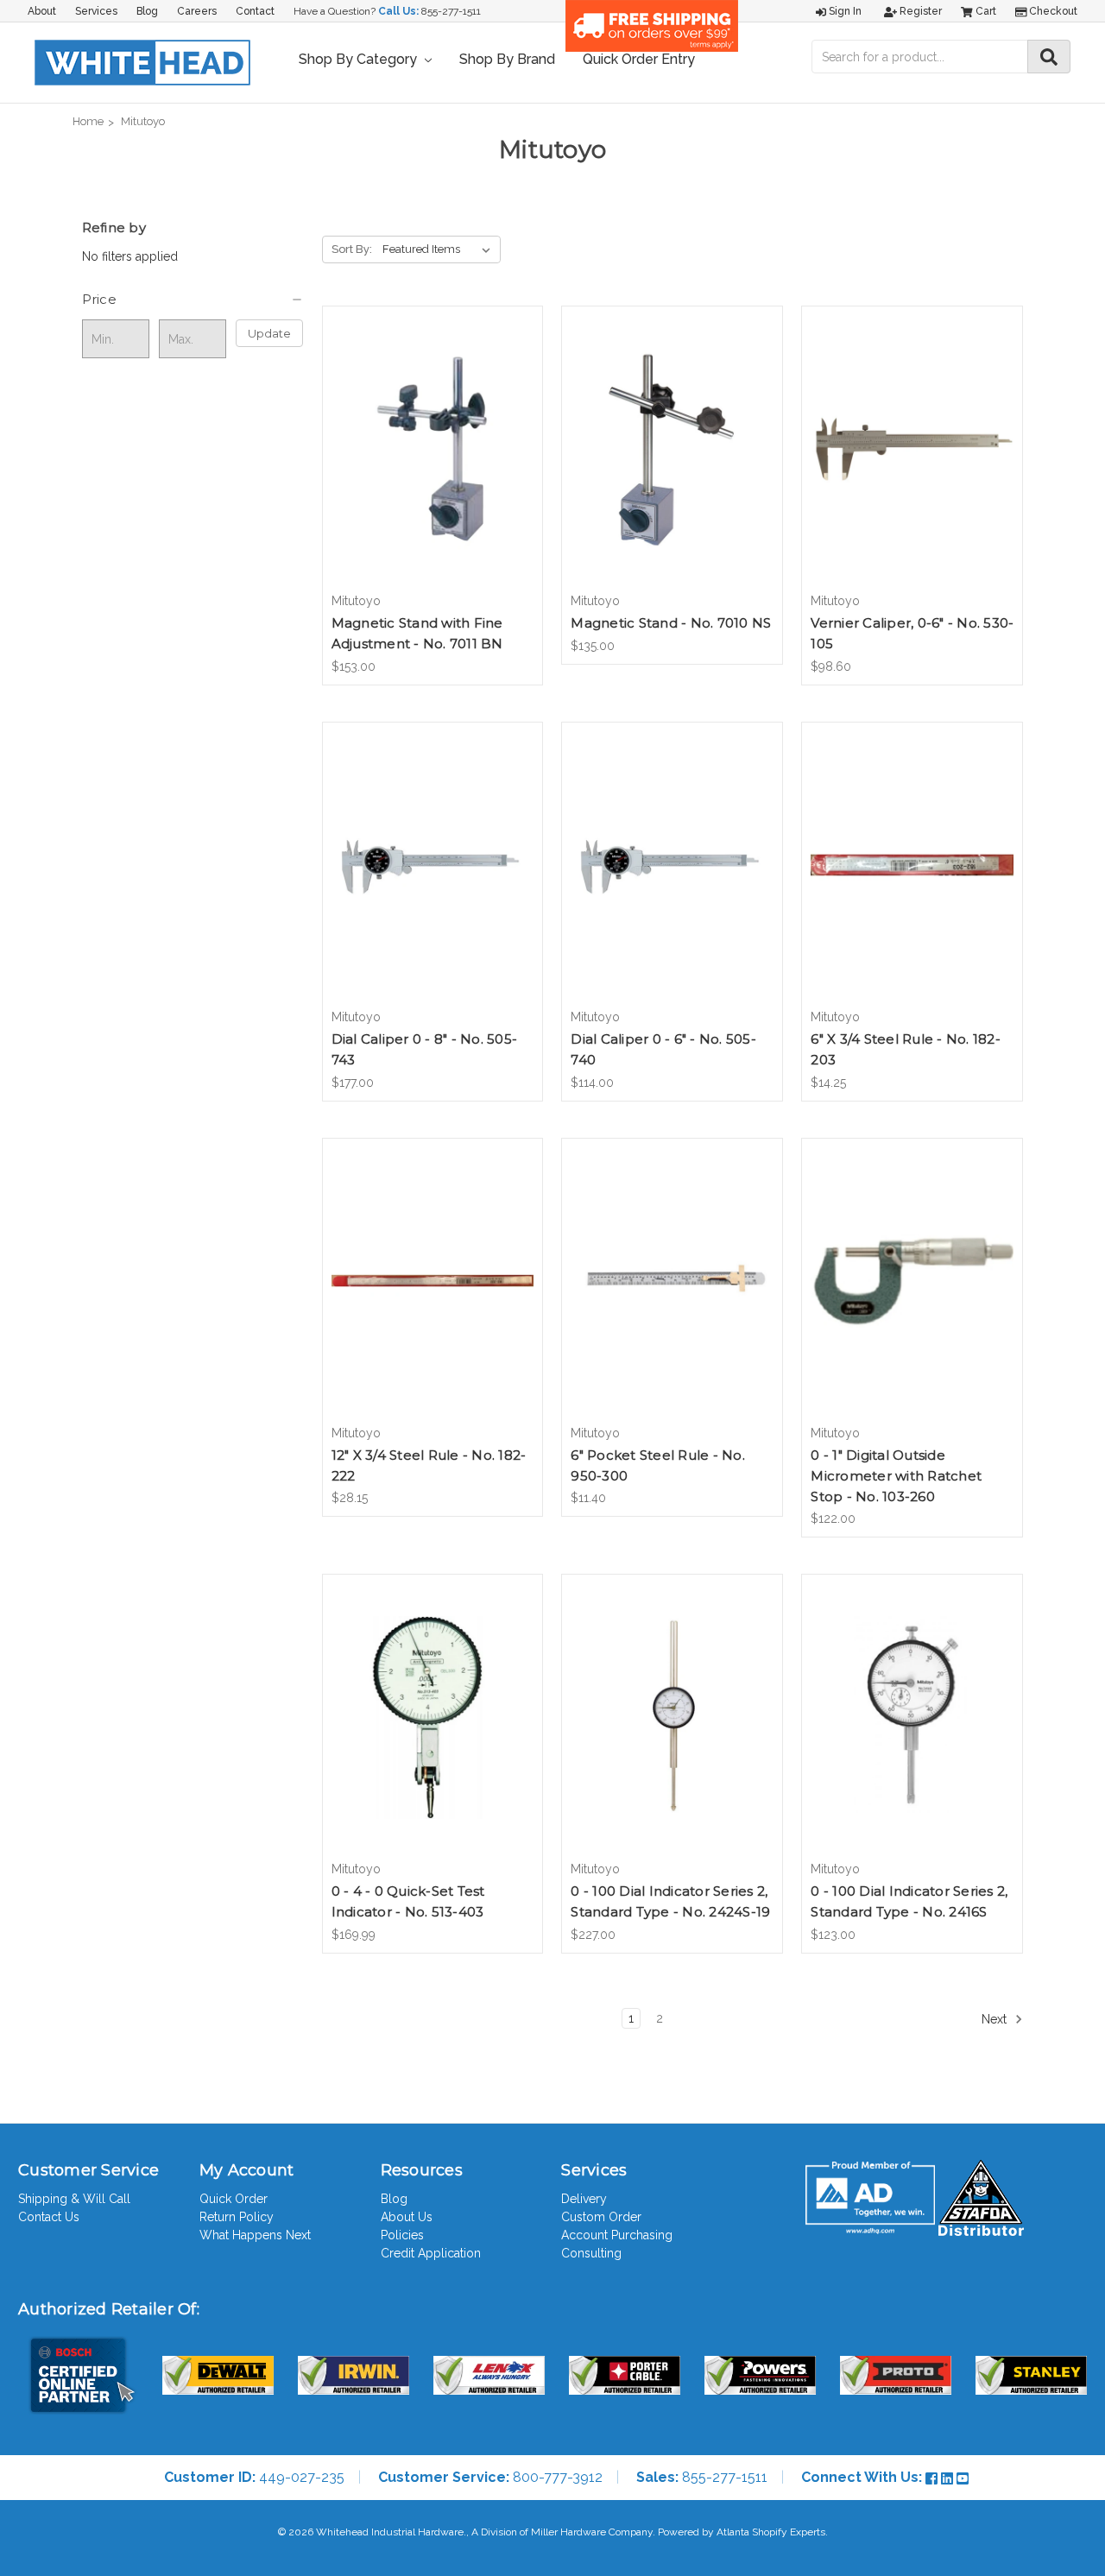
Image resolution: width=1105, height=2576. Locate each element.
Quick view (433, 434)
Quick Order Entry (639, 59)
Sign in (844, 11)
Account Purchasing (617, 2235)
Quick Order (234, 2199)
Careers (197, 11)
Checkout (1052, 11)
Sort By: (352, 249)
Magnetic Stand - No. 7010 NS (671, 623)
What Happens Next (255, 2235)
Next (996, 2019)
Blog (147, 11)
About (42, 11)
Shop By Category (360, 59)
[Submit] (1049, 57)
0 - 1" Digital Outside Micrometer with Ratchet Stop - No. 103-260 (896, 1476)
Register (919, 11)
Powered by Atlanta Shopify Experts (742, 2532)
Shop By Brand (507, 59)
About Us (407, 2217)
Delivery (584, 2199)
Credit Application (431, 2253)
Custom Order (601, 2217)
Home (88, 121)
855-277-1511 (451, 11)
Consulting (591, 2253)
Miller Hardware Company (592, 2532)
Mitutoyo (143, 121)
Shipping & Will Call (74, 2199)
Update (269, 333)
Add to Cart (432, 464)
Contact (255, 11)
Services (96, 11)
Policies (402, 2235)
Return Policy (237, 2217)
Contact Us (49, 2217)
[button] (193, 300)
